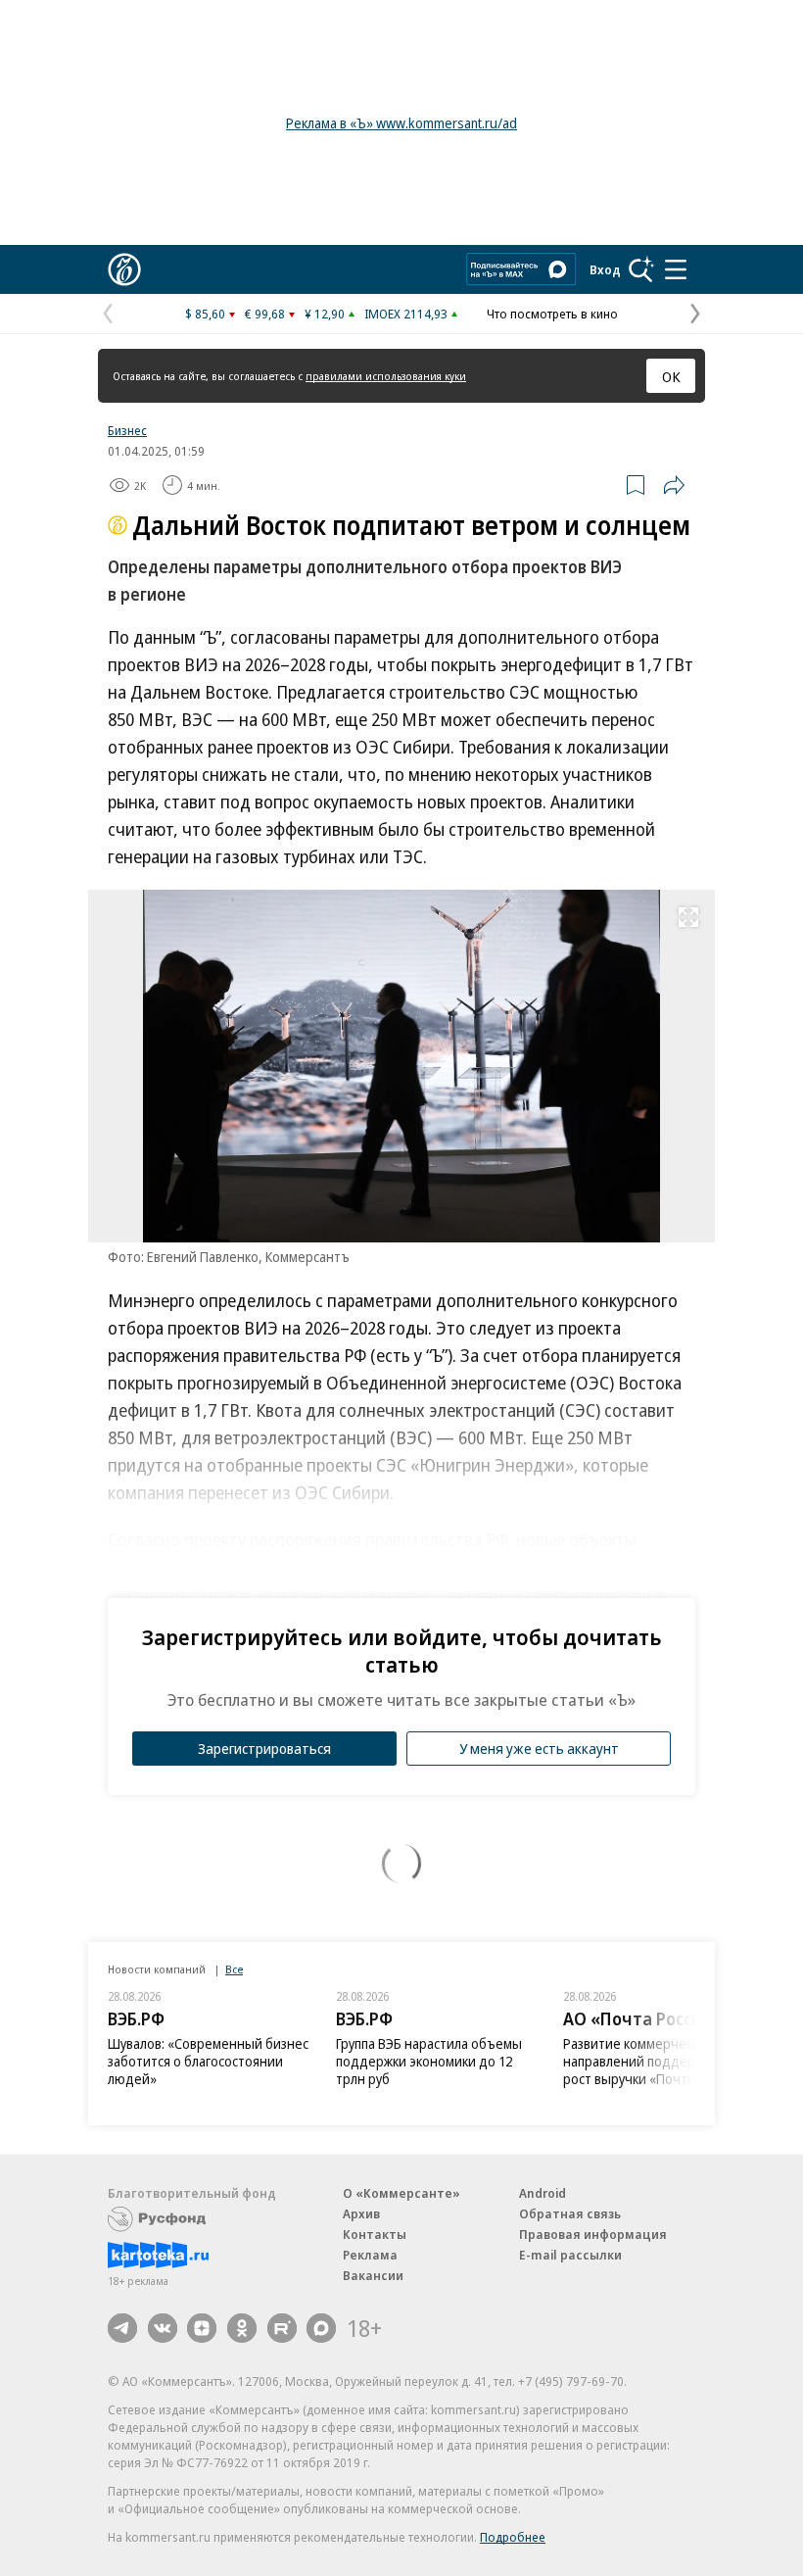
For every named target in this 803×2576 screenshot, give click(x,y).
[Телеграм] (122, 2328)
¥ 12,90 (325, 314)
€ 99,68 (265, 314)
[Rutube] (282, 2328)
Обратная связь (570, 2213)
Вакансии (373, 2275)
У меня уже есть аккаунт (539, 1748)
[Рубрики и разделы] (676, 269)
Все (234, 1969)
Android (543, 2193)
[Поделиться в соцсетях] (674, 485)
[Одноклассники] (242, 2328)
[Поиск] (641, 269)
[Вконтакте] (163, 2328)
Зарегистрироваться (264, 1748)
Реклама (370, 2255)
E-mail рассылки (570, 2255)
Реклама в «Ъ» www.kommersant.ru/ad (401, 123)
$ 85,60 (205, 314)
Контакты (375, 2234)
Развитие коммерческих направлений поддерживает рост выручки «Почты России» (657, 2061)
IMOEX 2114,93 (406, 314)
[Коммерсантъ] (124, 269)
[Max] (321, 2328)
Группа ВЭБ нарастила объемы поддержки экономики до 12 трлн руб (429, 2061)
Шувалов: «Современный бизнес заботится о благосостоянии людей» (208, 2061)
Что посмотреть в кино (552, 314)
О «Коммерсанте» (401, 2193)
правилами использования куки (386, 376)
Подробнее (513, 2537)
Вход (605, 269)
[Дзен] (202, 2328)
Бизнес (127, 430)
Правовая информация (593, 2234)
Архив (361, 2213)
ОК (671, 376)
